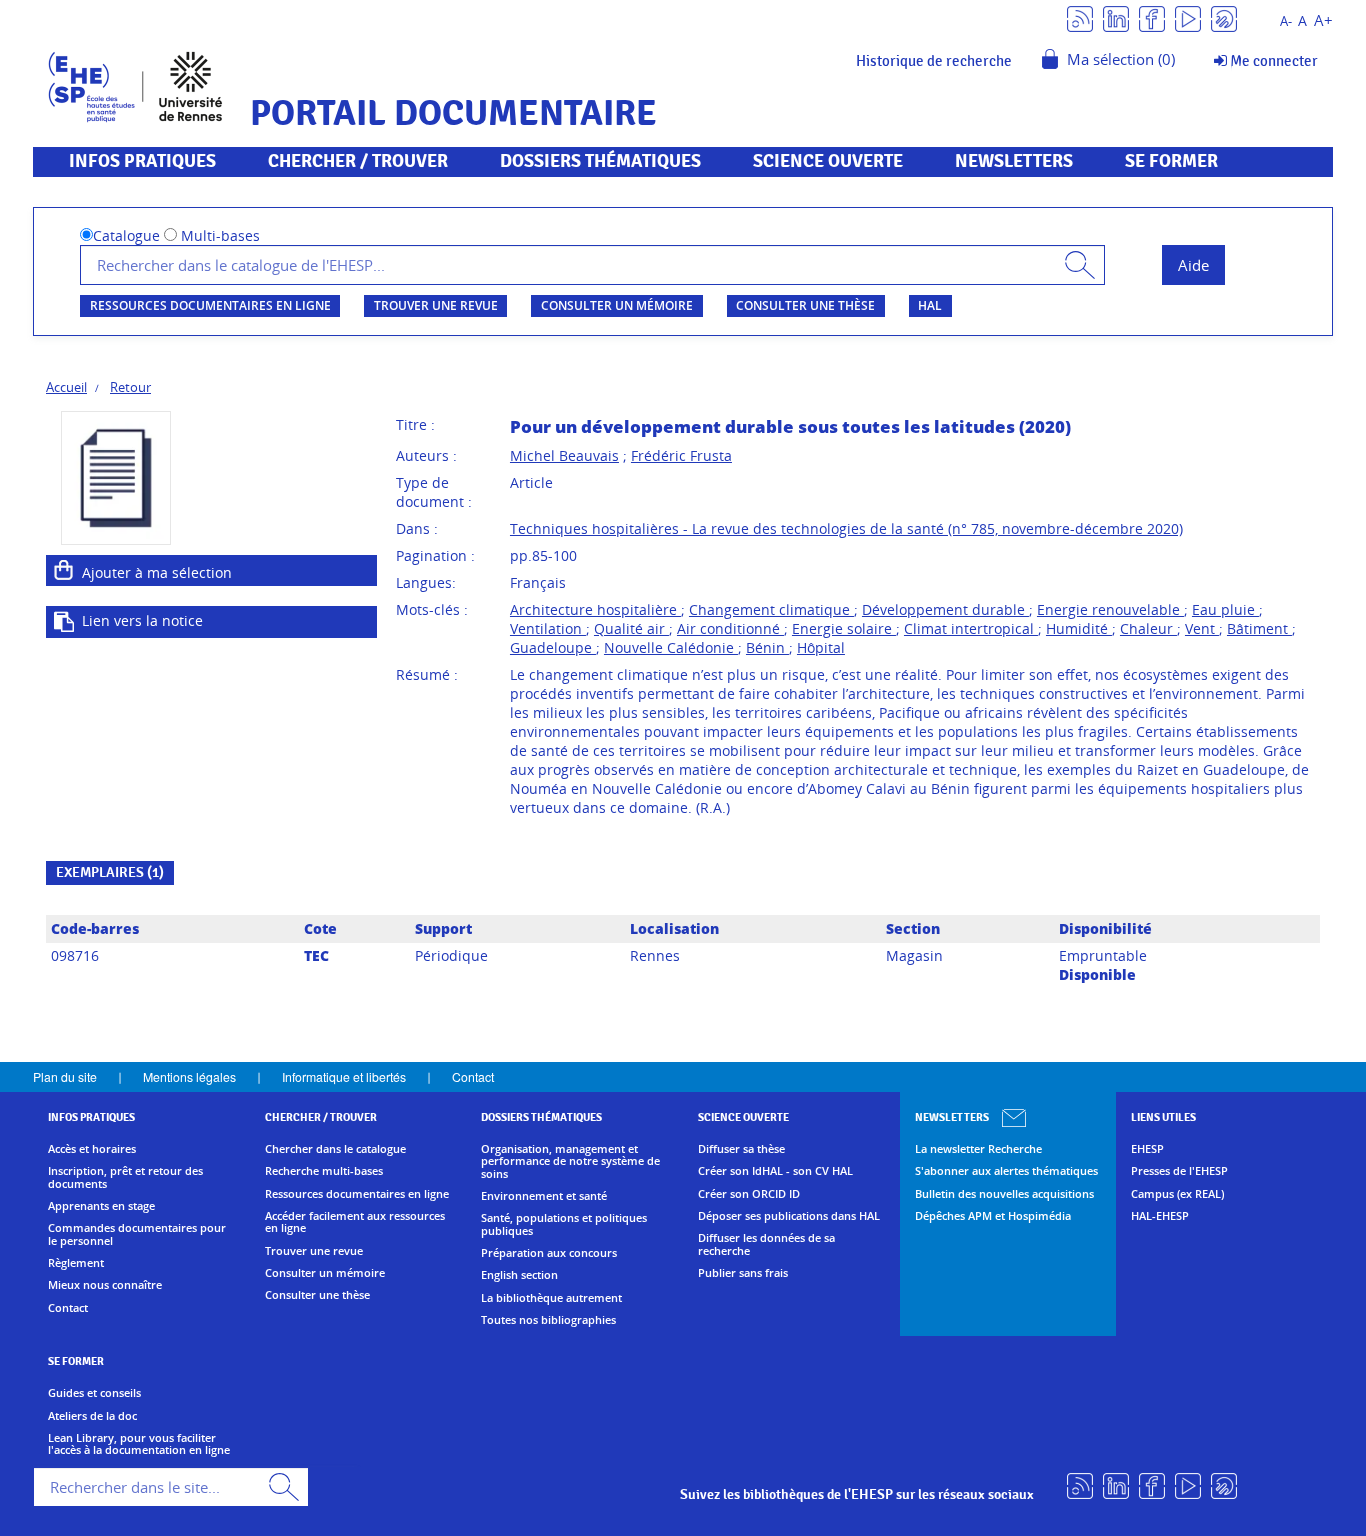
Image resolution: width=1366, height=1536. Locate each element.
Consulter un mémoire (617, 305)
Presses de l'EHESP (1179, 1171)
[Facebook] (1152, 17)
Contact (473, 1076)
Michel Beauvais (564, 455)
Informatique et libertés (344, 1076)
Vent (1202, 628)
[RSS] (1080, 17)
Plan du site (65, 1076)
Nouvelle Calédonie (671, 647)
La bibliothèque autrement (551, 1298)
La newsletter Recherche (978, 1149)
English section (519, 1275)
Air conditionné (730, 628)
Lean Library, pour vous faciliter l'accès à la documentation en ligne (139, 1444)
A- (1286, 21)
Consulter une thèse (805, 305)
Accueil (66, 387)
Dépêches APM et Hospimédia (993, 1216)
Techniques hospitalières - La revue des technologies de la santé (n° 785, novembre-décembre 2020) (846, 528)
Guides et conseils (94, 1393)
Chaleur (1148, 628)
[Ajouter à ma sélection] (64, 570)
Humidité (1079, 628)
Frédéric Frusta (681, 455)
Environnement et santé (544, 1196)
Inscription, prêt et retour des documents (125, 1177)
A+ (1323, 20)
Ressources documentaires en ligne (210, 305)
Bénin (767, 647)
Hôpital (821, 647)
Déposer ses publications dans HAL (789, 1216)
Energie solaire (844, 628)
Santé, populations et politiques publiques (564, 1224)
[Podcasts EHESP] (1224, 17)
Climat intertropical (971, 628)
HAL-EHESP (1160, 1216)
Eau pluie (1225, 609)
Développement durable (945, 609)
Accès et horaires (92, 1149)
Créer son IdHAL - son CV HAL (775, 1171)
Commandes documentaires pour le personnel (137, 1234)
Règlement (76, 1263)
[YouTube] (1188, 17)
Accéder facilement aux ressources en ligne (355, 1222)
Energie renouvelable (1110, 609)
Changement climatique (771, 609)
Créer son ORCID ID (749, 1194)
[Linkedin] (1116, 17)
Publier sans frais (743, 1273)
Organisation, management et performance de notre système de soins (570, 1161)
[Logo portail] (135, 84)
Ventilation (548, 628)
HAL (930, 305)
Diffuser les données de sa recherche (766, 1244)
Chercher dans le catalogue (335, 1149)
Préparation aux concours (549, 1253)
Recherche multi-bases (324, 1171)
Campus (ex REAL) (1177, 1194)
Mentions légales (189, 1076)
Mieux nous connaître (105, 1285)
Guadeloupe (553, 647)
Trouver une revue (436, 305)
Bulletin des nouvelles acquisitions (1004, 1194)
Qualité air (631, 628)
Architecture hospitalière (595, 609)
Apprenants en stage (101, 1206)
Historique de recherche (934, 61)
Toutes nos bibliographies (548, 1320)
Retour (130, 387)
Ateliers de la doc (92, 1416)
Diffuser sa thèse (741, 1149)
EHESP (1147, 1149)
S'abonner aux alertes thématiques (1006, 1171)
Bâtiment (1259, 628)
